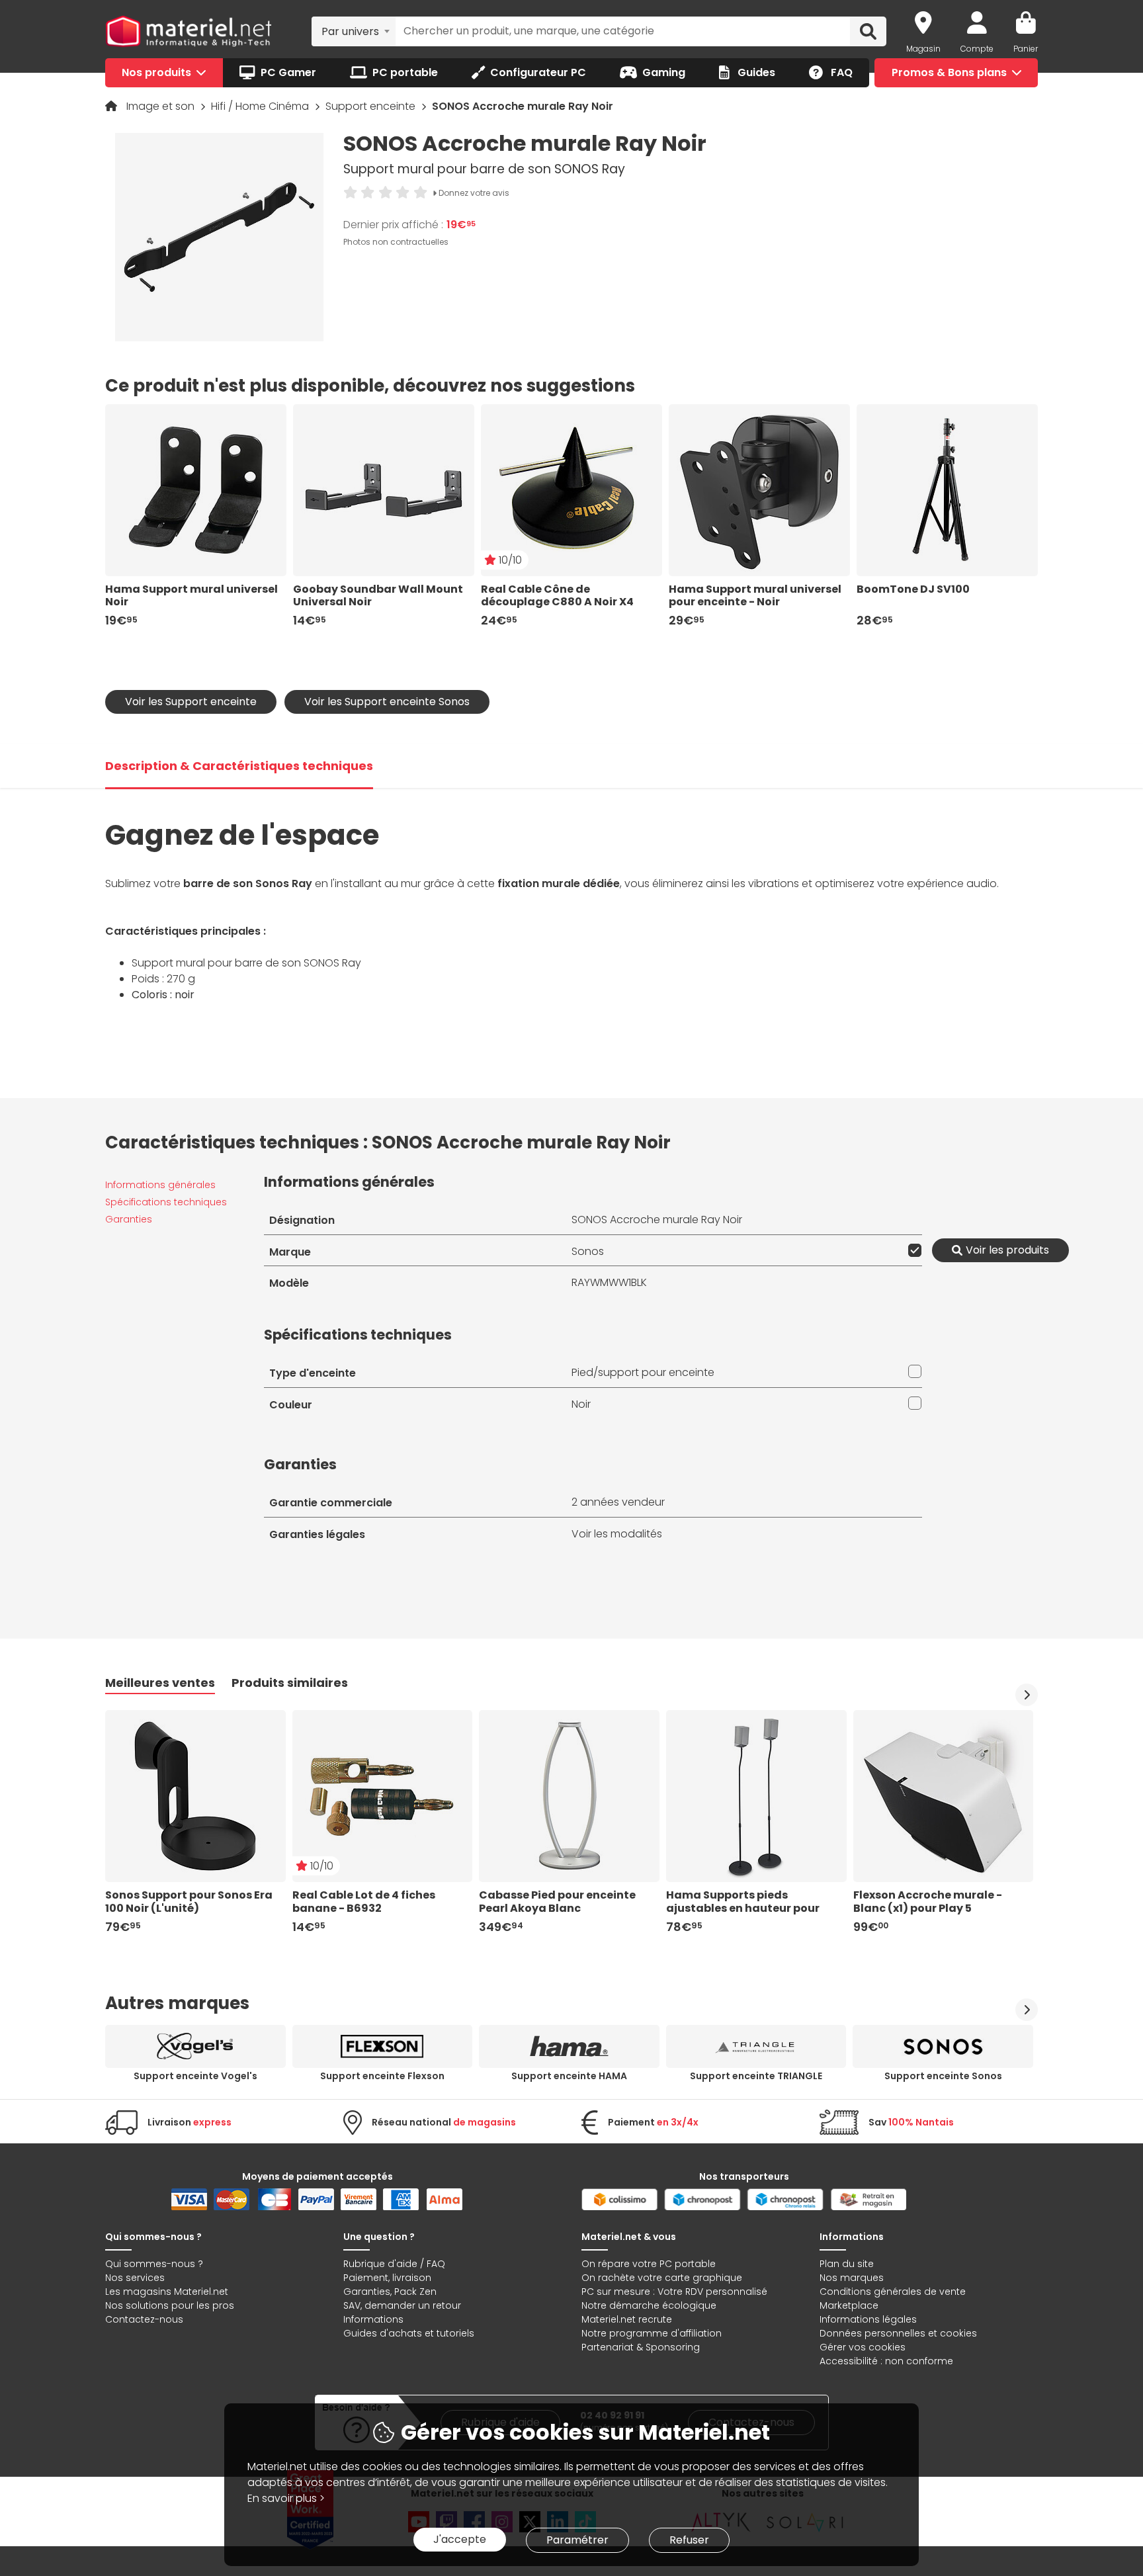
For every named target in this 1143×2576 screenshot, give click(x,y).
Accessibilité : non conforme (886, 2361)
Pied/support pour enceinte (643, 1372)
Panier (1026, 49)
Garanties (129, 1219)
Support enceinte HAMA (569, 2076)
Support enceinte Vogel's (195, 2076)
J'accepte (460, 2539)
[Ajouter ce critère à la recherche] (912, 1250)
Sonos (588, 1251)
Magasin (923, 49)
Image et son (162, 106)
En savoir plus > (286, 2498)
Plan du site (847, 2264)
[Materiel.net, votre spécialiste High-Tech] (189, 32)
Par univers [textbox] (350, 31)
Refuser (689, 2540)
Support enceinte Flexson (382, 2076)
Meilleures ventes (160, 1683)
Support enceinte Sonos (943, 2076)
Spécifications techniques (166, 1202)
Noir (581, 1404)
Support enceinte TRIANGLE (756, 2076)
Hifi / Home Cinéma (261, 106)
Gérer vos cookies (863, 2347)
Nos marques (852, 2278)
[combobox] (354, 31)
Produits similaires (290, 1683)
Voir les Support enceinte (191, 702)
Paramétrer (577, 2540)
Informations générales (160, 1185)
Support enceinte (372, 106)
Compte (977, 49)
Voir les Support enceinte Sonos (387, 702)
